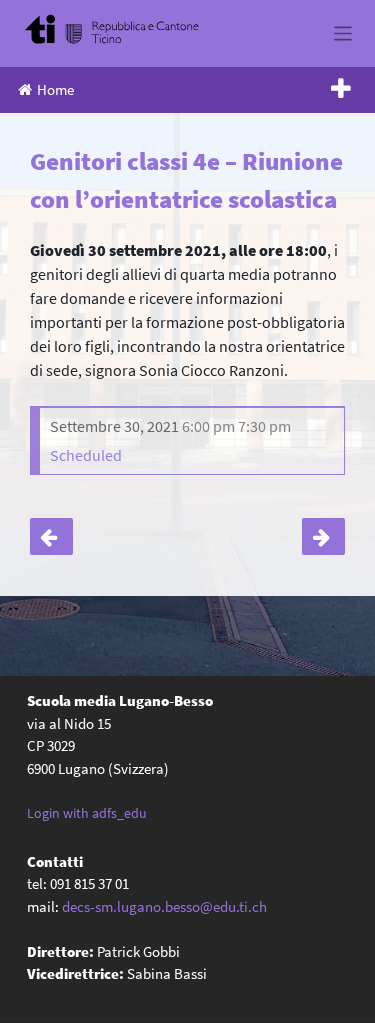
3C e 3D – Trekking (51, 537)
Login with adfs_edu (87, 813)
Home (55, 89)
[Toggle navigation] (343, 33)
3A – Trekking (323, 537)
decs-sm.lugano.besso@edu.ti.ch (164, 906)
